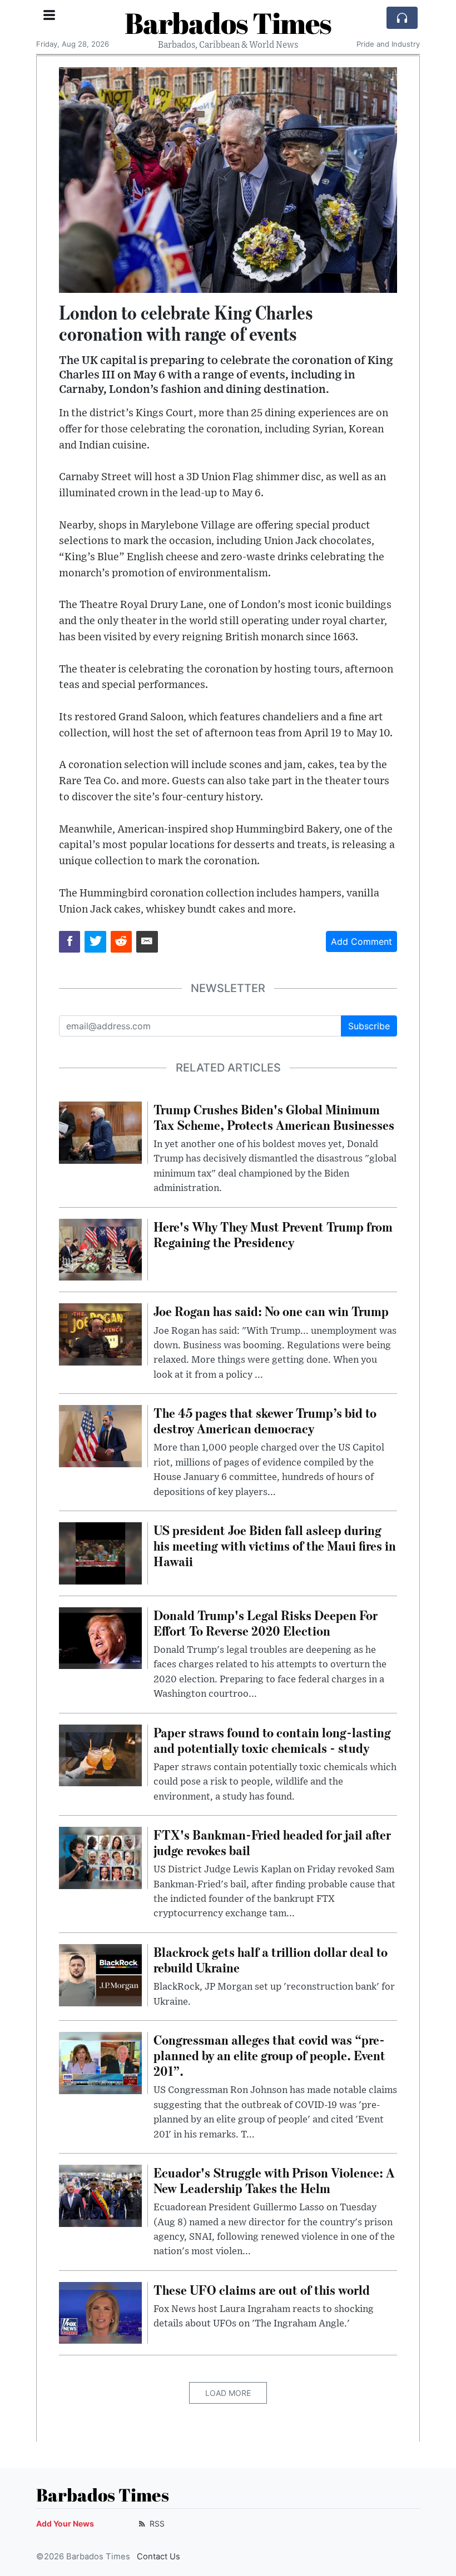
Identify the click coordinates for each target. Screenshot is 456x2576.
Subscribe (369, 1026)
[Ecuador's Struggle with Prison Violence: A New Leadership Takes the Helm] (100, 2195)
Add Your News (65, 2523)
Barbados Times (228, 23)
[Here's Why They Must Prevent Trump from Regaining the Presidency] (100, 1249)
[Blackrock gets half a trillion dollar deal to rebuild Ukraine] (100, 1974)
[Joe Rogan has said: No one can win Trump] (100, 1334)
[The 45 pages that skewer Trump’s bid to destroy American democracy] (100, 1435)
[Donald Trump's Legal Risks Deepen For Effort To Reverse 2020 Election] (100, 1637)
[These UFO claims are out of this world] (100, 2312)
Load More (228, 2393)
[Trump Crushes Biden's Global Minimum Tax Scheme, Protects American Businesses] (100, 1132)
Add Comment (361, 941)
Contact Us (158, 2557)
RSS (156, 2523)
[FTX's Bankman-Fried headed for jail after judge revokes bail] (100, 1857)
